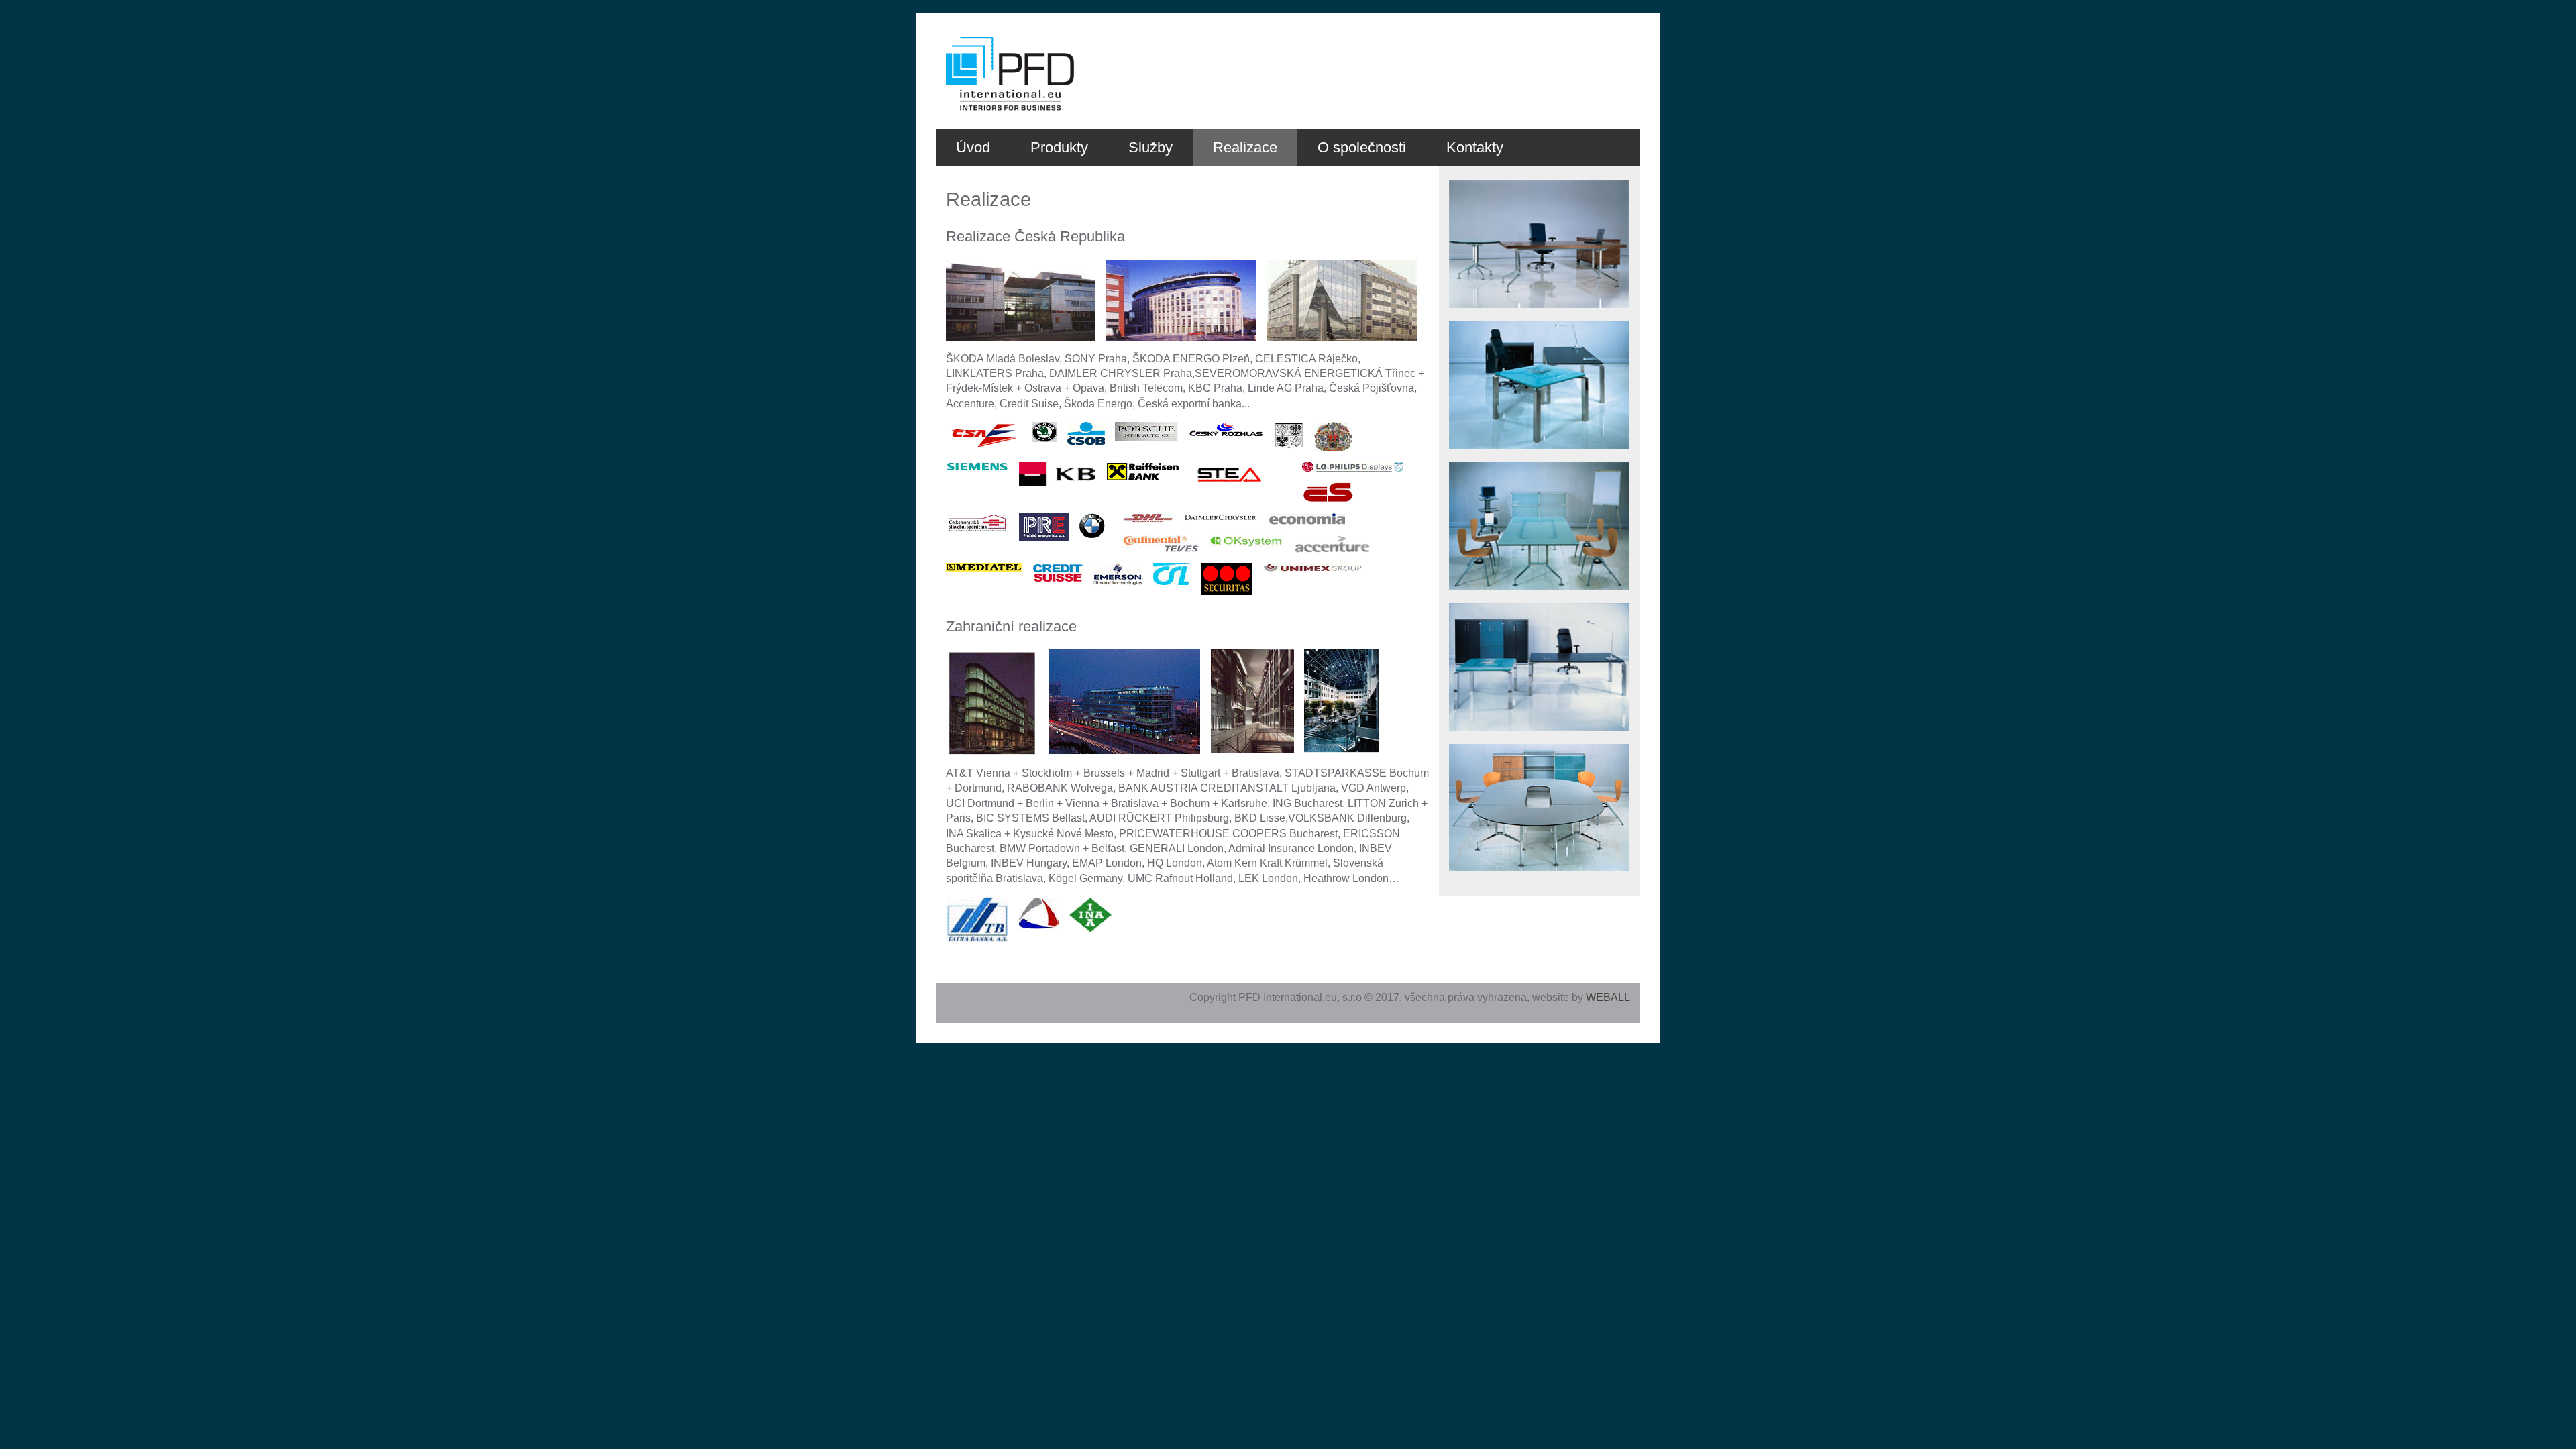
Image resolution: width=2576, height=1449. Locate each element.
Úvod (973, 147)
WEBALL (1608, 997)
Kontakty (1475, 147)
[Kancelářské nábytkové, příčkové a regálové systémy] (1539, 318)
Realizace (1245, 147)
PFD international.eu (978, 38)
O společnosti (1362, 147)
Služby (1150, 147)
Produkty (1059, 147)
